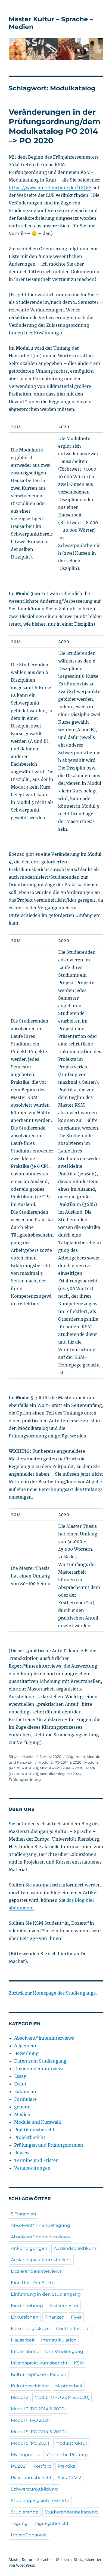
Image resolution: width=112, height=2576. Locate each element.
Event (20, 2084)
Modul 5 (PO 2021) (30, 2443)
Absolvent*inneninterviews (44, 2038)
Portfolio (42, 2466)
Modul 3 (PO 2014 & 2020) (38, 2409)
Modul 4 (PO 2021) (30, 2420)
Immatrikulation (59, 2340)
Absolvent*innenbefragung (41, 2225)
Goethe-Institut (73, 2329)
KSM (79, 2363)
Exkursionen (25, 2317)
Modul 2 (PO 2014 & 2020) (60, 1762)
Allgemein (76, 1757)
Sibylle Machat (22, 1757)
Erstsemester (64, 2306)
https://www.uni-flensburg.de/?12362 (50, 188)
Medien (22, 2114)
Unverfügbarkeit (29, 2535)
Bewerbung (26, 2053)
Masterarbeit (69, 2386)
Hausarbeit (23, 2340)
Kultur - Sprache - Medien (39, 2374)
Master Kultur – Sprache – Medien (39, 2560)
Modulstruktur (71, 2443)
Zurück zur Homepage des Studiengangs (52, 1993)
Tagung (19, 2523)
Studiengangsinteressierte (40, 2501)
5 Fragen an (24, 2214)
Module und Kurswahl (38, 2122)
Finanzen (55, 2317)
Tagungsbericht (51, 2523)
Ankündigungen (29, 2248)
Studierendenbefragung (71, 2512)
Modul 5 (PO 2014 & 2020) (38, 2432)
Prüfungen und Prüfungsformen (49, 2145)
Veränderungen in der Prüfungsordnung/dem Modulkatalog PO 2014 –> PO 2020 (55, 126)
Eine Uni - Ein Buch (32, 2283)
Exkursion (25, 2091)
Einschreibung (27, 2306)
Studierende (25, 2512)
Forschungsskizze (30, 2329)
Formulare (25, 2099)
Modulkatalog (52, 1774)
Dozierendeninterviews (39, 2069)
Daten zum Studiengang (40, 2061)
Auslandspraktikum (75, 2248)
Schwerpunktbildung (34, 2489)
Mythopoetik (25, 2455)
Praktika (66, 2466)
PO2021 (19, 2466)
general (22, 2107)
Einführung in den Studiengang (46, 2294)
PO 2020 (74, 1774)
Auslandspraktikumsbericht (41, 2260)
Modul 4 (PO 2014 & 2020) (62, 1768)
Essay (20, 2076)
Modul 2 (20, 2397)
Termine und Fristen (36, 2160)
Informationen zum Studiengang (47, 2351)
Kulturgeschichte (30, 2386)
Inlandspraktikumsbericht (39, 2363)
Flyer (76, 2317)
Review (22, 2153)
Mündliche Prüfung (67, 2455)
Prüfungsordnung (25, 1779)
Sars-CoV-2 (70, 2478)
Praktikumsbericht (34, 2130)
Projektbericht (30, 2137)
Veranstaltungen (32, 2168)
